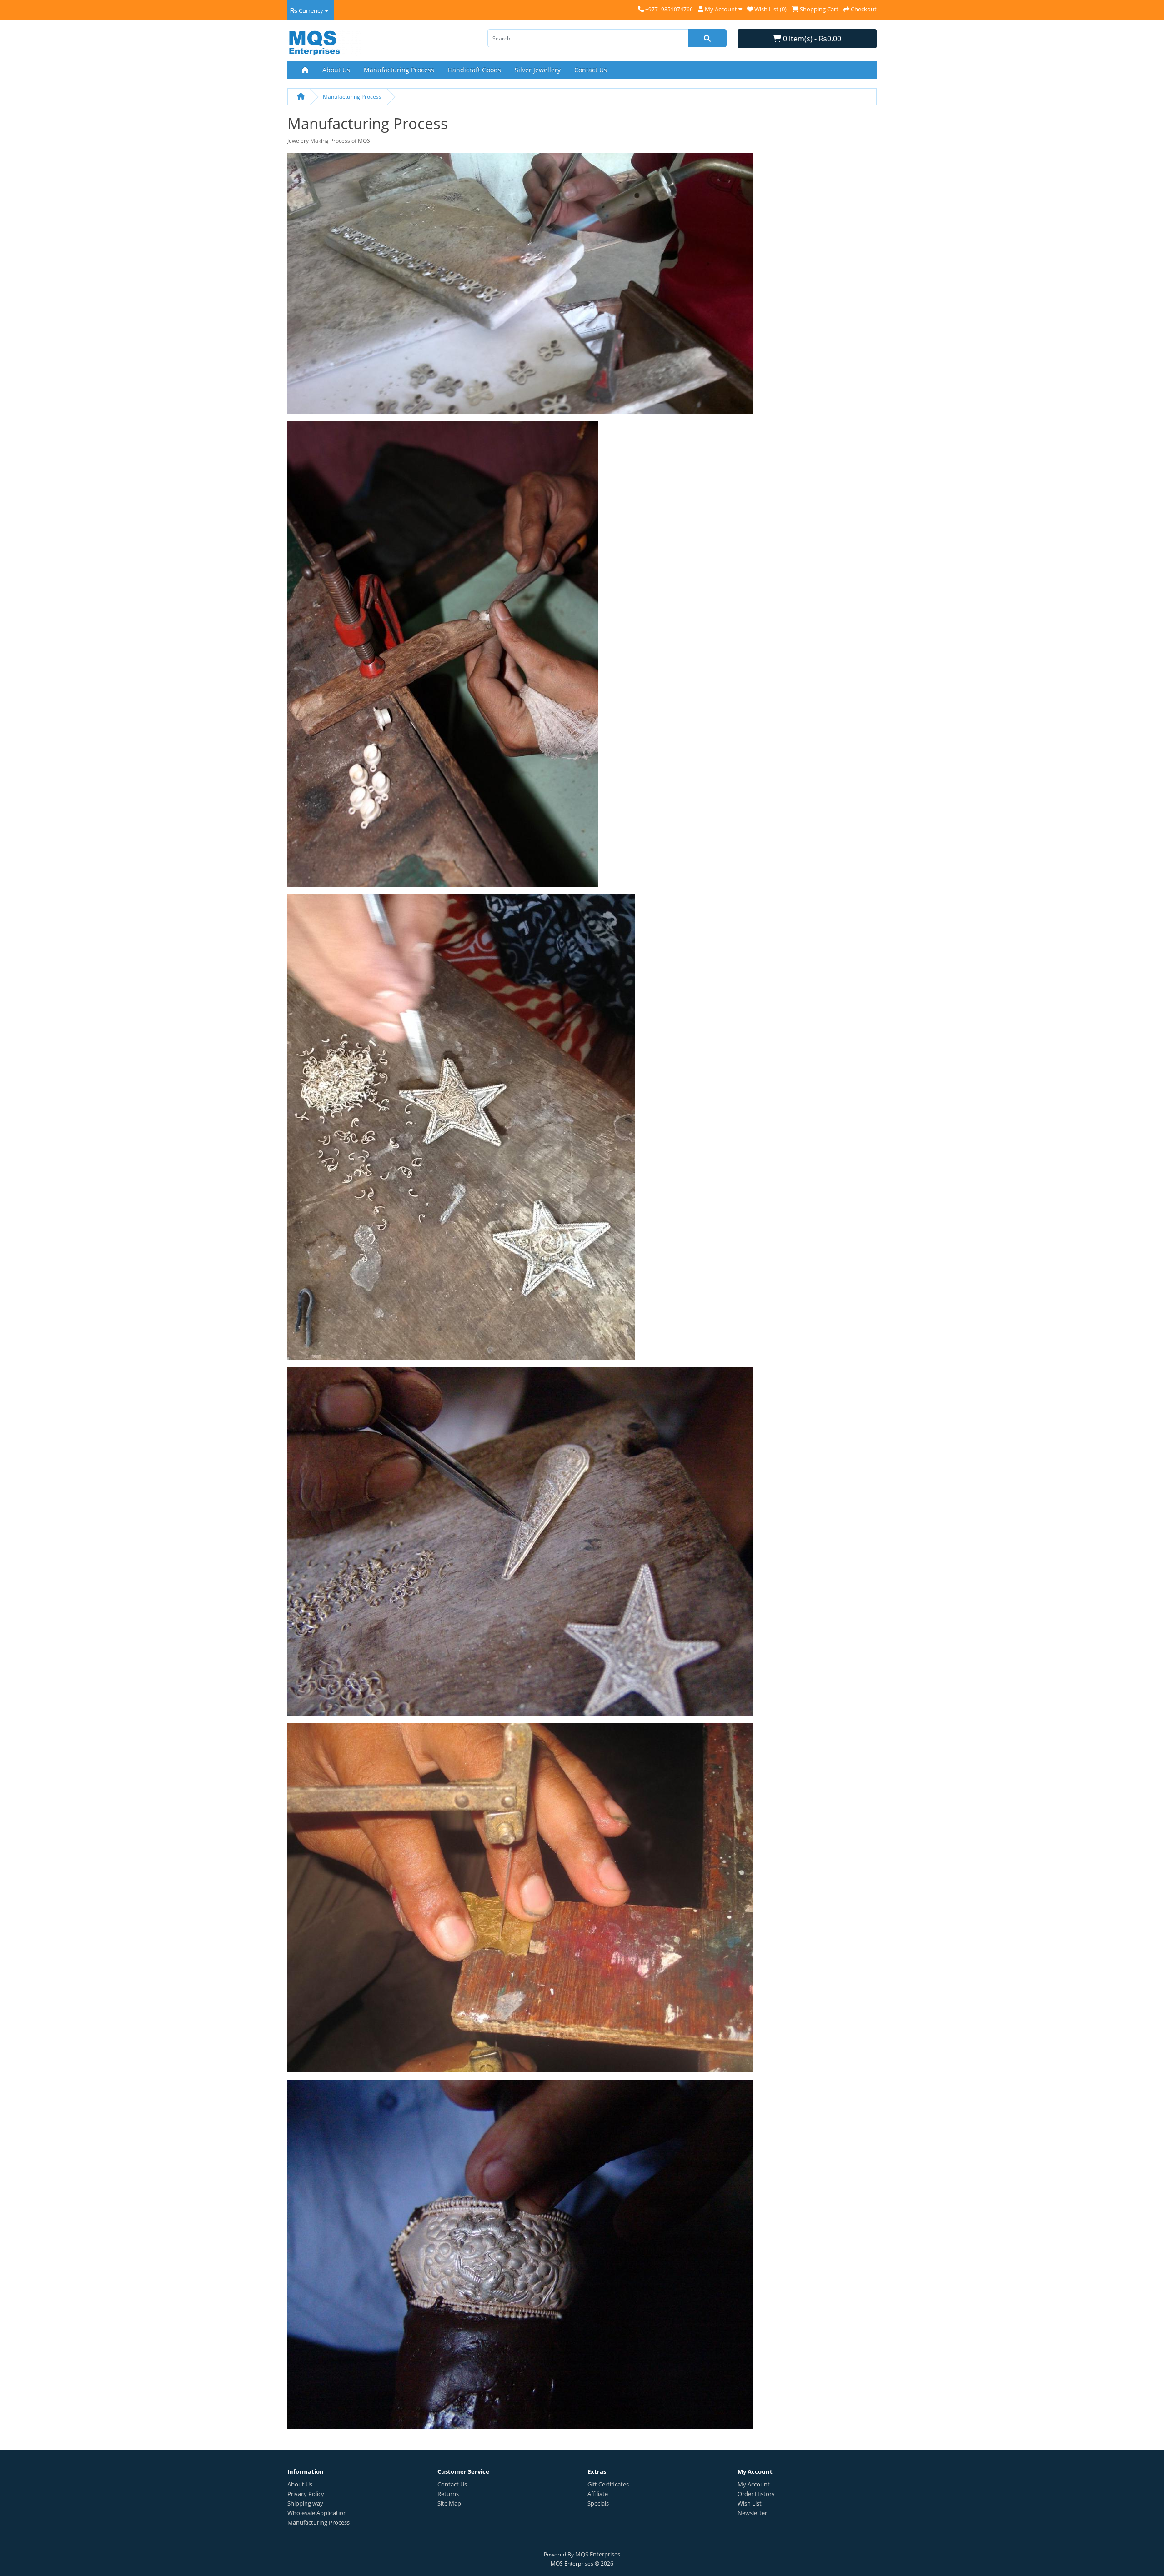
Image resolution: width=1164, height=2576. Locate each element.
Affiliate (598, 2494)
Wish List (750, 2503)
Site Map (449, 2503)
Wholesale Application (317, 2513)
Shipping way (305, 2503)
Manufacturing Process (399, 70)
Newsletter (752, 2513)
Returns (448, 2494)
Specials (598, 2503)
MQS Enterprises (598, 2554)
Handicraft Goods (474, 70)
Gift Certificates (608, 2484)
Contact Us (591, 70)
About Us (336, 70)
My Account (754, 2484)
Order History (756, 2494)
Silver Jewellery (538, 70)
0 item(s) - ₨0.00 (811, 39)
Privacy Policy (306, 2494)
